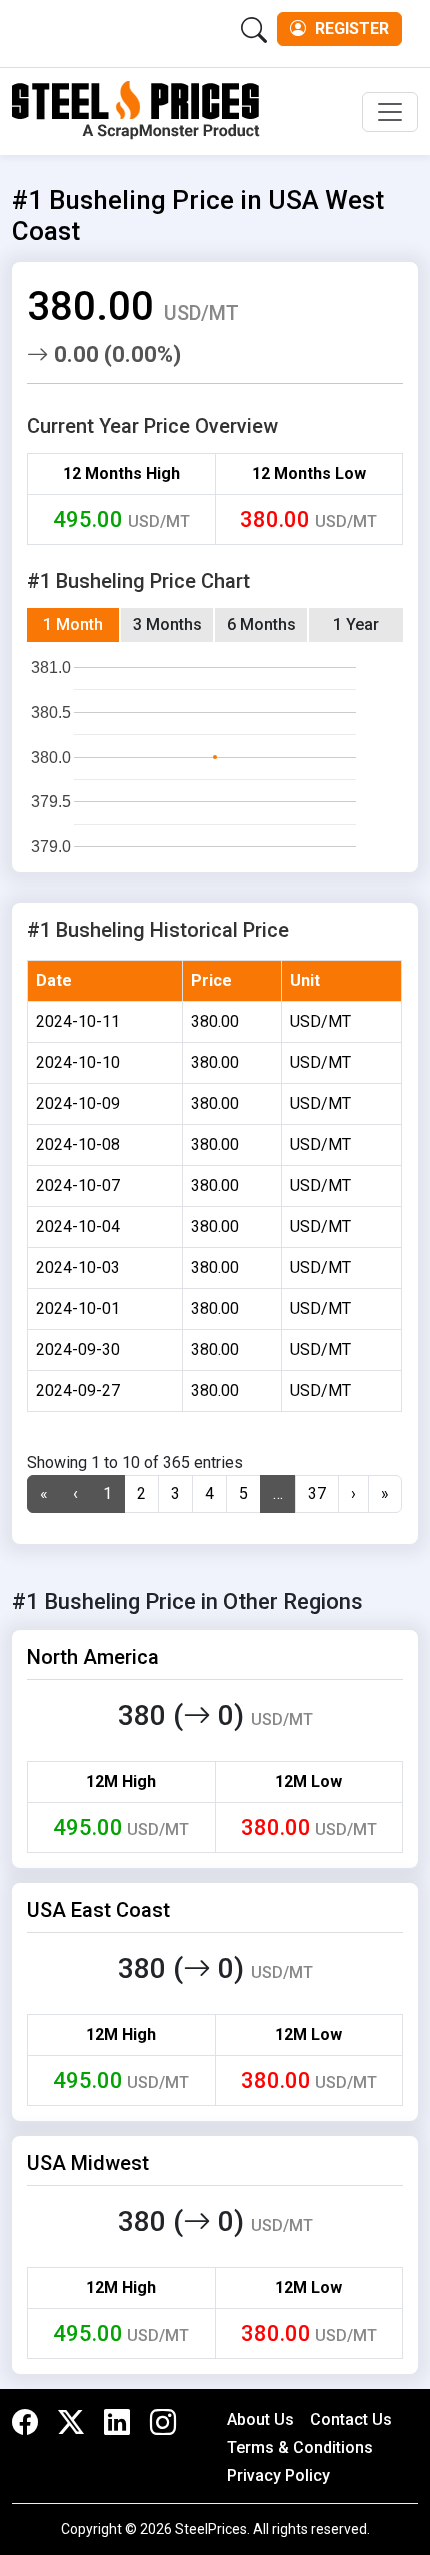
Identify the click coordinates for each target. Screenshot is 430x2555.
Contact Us (351, 2419)
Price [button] (211, 980)
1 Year (356, 624)
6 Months (261, 624)
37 (317, 1493)
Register (350, 28)
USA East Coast (98, 1910)
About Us (260, 2419)
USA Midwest (88, 2163)
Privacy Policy (278, 2475)
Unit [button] (305, 980)
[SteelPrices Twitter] (71, 2423)
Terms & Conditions (300, 2447)
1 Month (73, 624)
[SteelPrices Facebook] (30, 2423)
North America (93, 1657)
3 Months (167, 624)
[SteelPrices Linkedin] (117, 2423)
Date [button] (54, 980)
